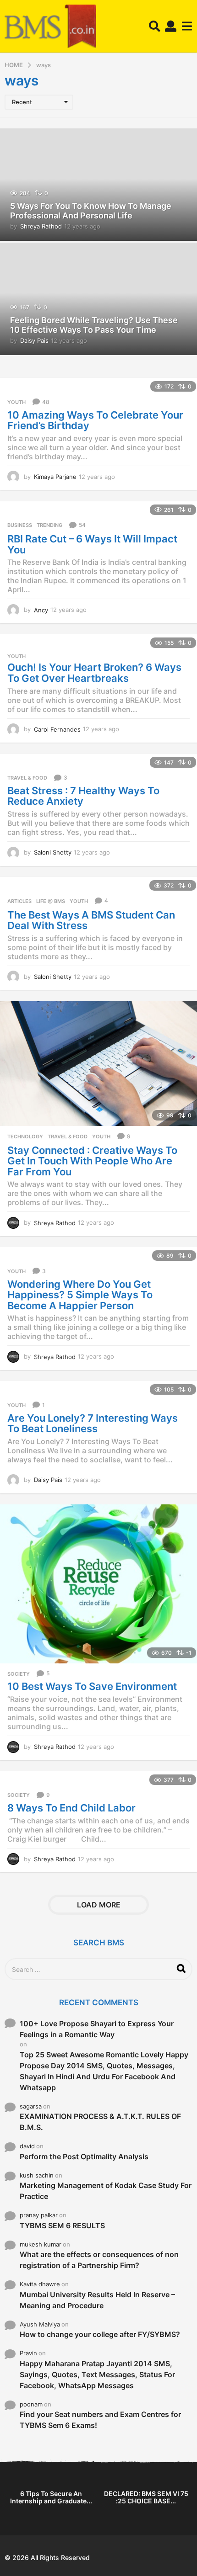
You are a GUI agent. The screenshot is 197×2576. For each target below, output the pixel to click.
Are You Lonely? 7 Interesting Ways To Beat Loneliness (93, 1423)
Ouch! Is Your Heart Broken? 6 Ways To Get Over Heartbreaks (94, 673)
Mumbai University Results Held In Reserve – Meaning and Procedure (97, 2300)
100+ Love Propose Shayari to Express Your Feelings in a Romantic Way (97, 2029)
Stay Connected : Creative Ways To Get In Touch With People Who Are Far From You (92, 1161)
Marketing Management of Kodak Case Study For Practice (106, 2191)
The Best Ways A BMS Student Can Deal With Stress (91, 920)
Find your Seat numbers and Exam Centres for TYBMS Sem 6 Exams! (100, 2420)
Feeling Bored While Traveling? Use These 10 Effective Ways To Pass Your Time (94, 325)
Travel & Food (27, 778)
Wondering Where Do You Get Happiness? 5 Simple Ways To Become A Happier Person (80, 1295)
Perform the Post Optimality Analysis (84, 2156)
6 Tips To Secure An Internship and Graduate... (51, 2497)
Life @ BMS (51, 901)
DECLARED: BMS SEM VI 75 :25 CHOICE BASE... (146, 2497)
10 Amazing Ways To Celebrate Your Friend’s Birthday (95, 420)
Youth (16, 402)
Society (19, 1674)
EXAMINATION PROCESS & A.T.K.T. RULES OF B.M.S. (100, 2122)
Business (20, 525)
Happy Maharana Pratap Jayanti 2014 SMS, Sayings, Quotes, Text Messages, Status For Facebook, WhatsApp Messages (97, 2374)
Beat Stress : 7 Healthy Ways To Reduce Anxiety (83, 796)
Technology (25, 1137)
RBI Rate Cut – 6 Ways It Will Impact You (92, 544)
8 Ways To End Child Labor (71, 1808)
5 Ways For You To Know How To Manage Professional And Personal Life (91, 211)
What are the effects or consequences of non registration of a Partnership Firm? (99, 2260)
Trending (49, 525)
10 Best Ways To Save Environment (92, 1686)
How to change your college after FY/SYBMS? (100, 2334)
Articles (19, 901)
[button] (155, 27)
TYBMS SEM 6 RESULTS (62, 2225)
